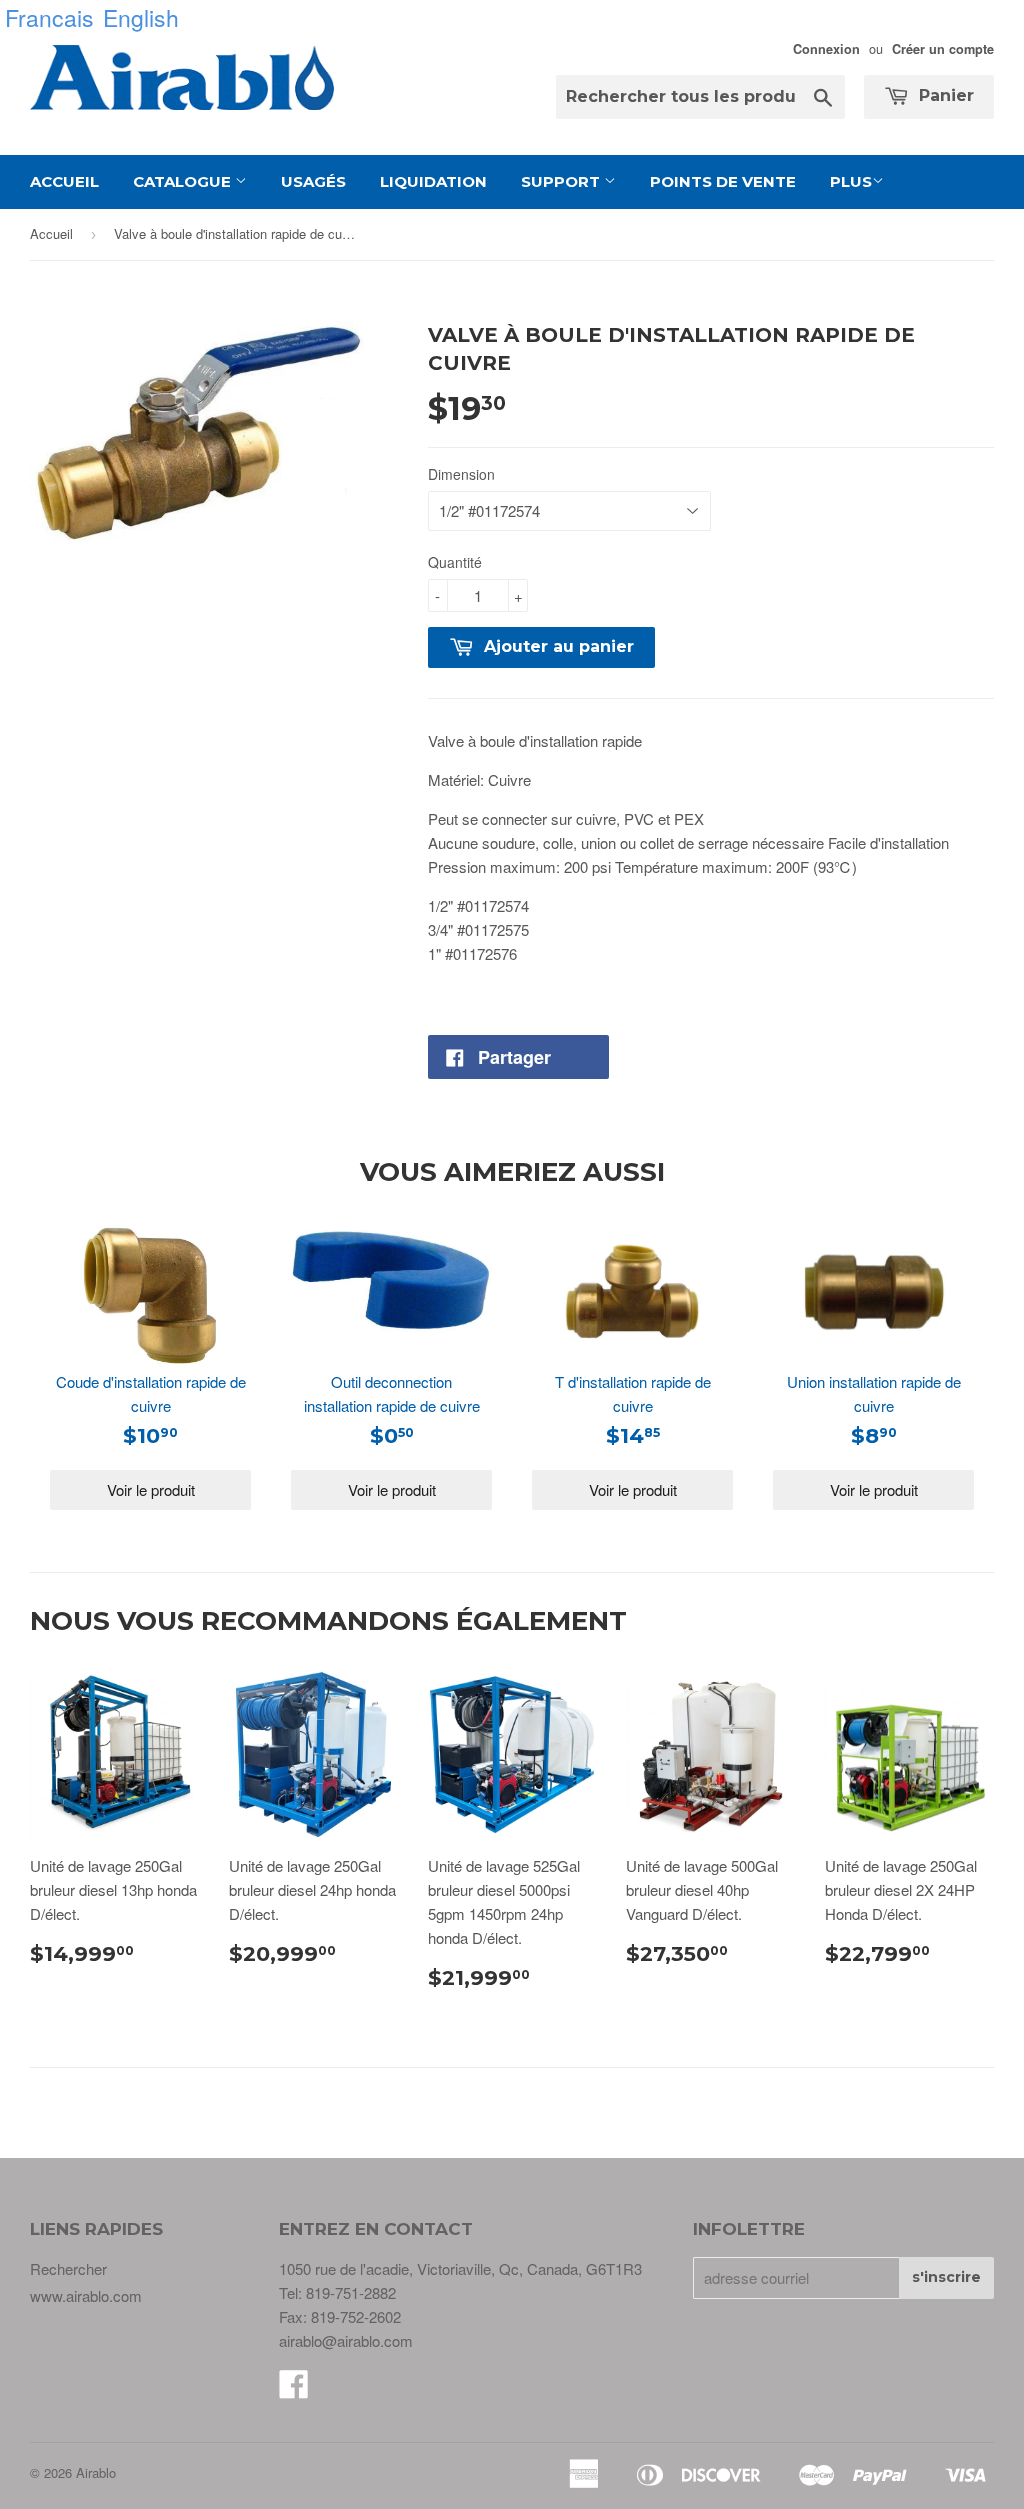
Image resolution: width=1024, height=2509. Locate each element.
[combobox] (700, 97)
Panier (944, 95)
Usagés (313, 181)
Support (562, 181)
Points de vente (723, 181)
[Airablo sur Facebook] (294, 2389)
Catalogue (184, 181)
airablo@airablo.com (346, 2340)
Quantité (455, 562)
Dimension (461, 474)
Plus (851, 181)
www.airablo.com (86, 2295)
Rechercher (68, 2268)
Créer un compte (943, 49)
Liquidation (433, 181)
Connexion (826, 49)
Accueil (64, 181)
